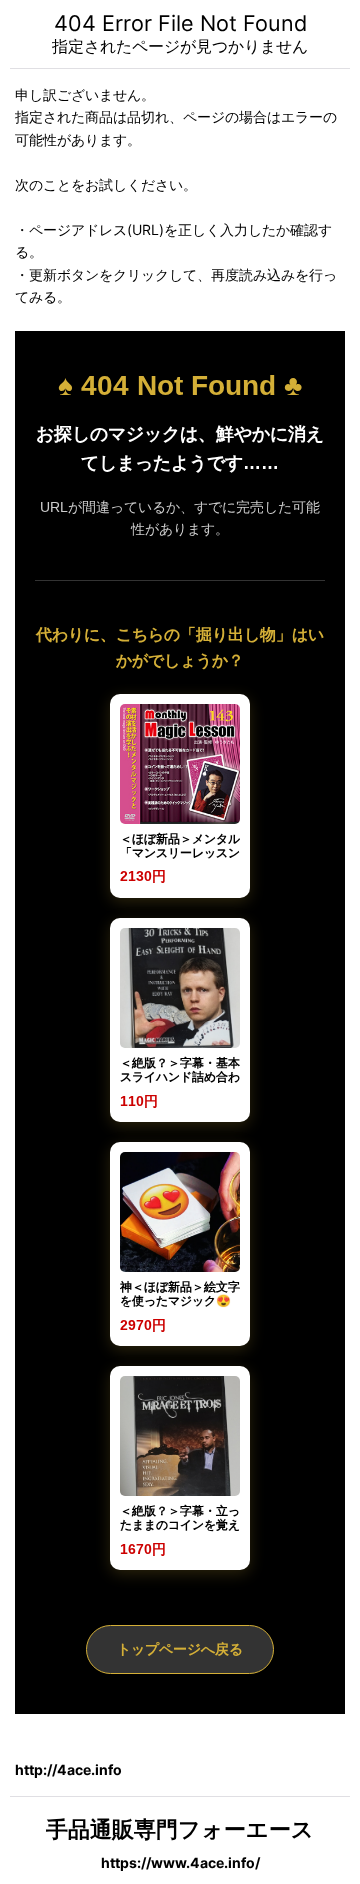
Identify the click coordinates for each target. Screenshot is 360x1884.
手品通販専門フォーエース (180, 1829)
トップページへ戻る (180, 1649)
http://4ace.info (68, 1769)
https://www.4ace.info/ (180, 1862)
